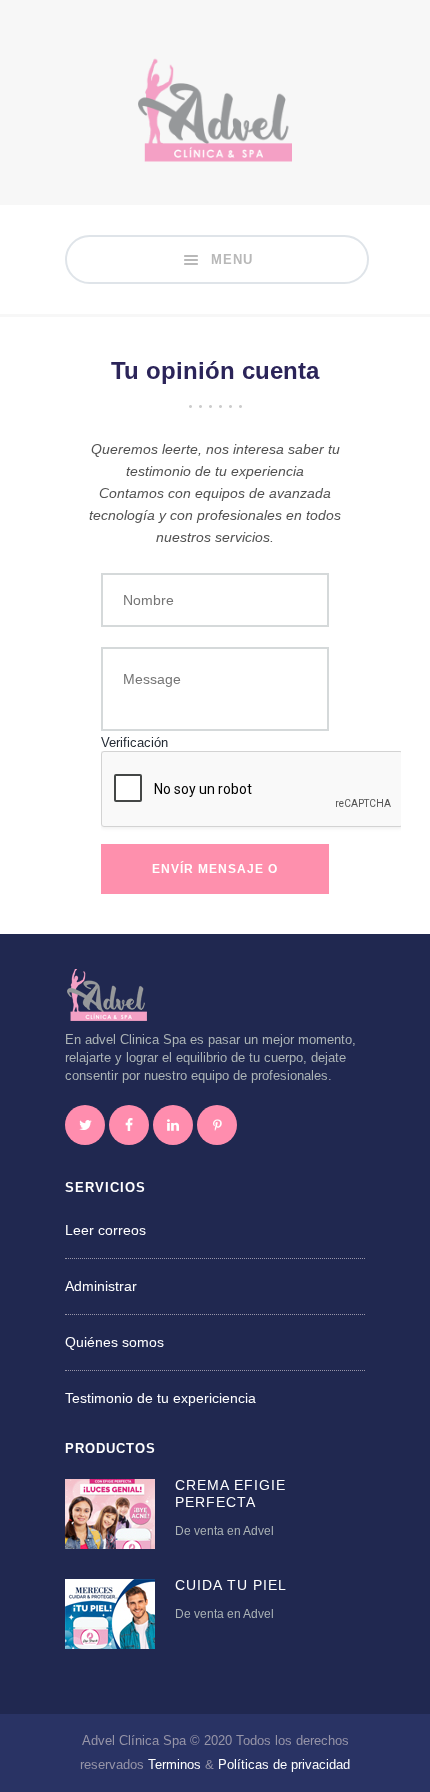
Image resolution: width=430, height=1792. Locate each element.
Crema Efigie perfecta (230, 1493)
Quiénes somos (114, 1342)
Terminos (174, 1764)
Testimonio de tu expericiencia (160, 1398)
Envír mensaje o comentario (215, 878)
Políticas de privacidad (284, 1764)
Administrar (101, 1286)
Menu (229, 259)
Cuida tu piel (231, 1585)
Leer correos (105, 1230)
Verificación (134, 743)
